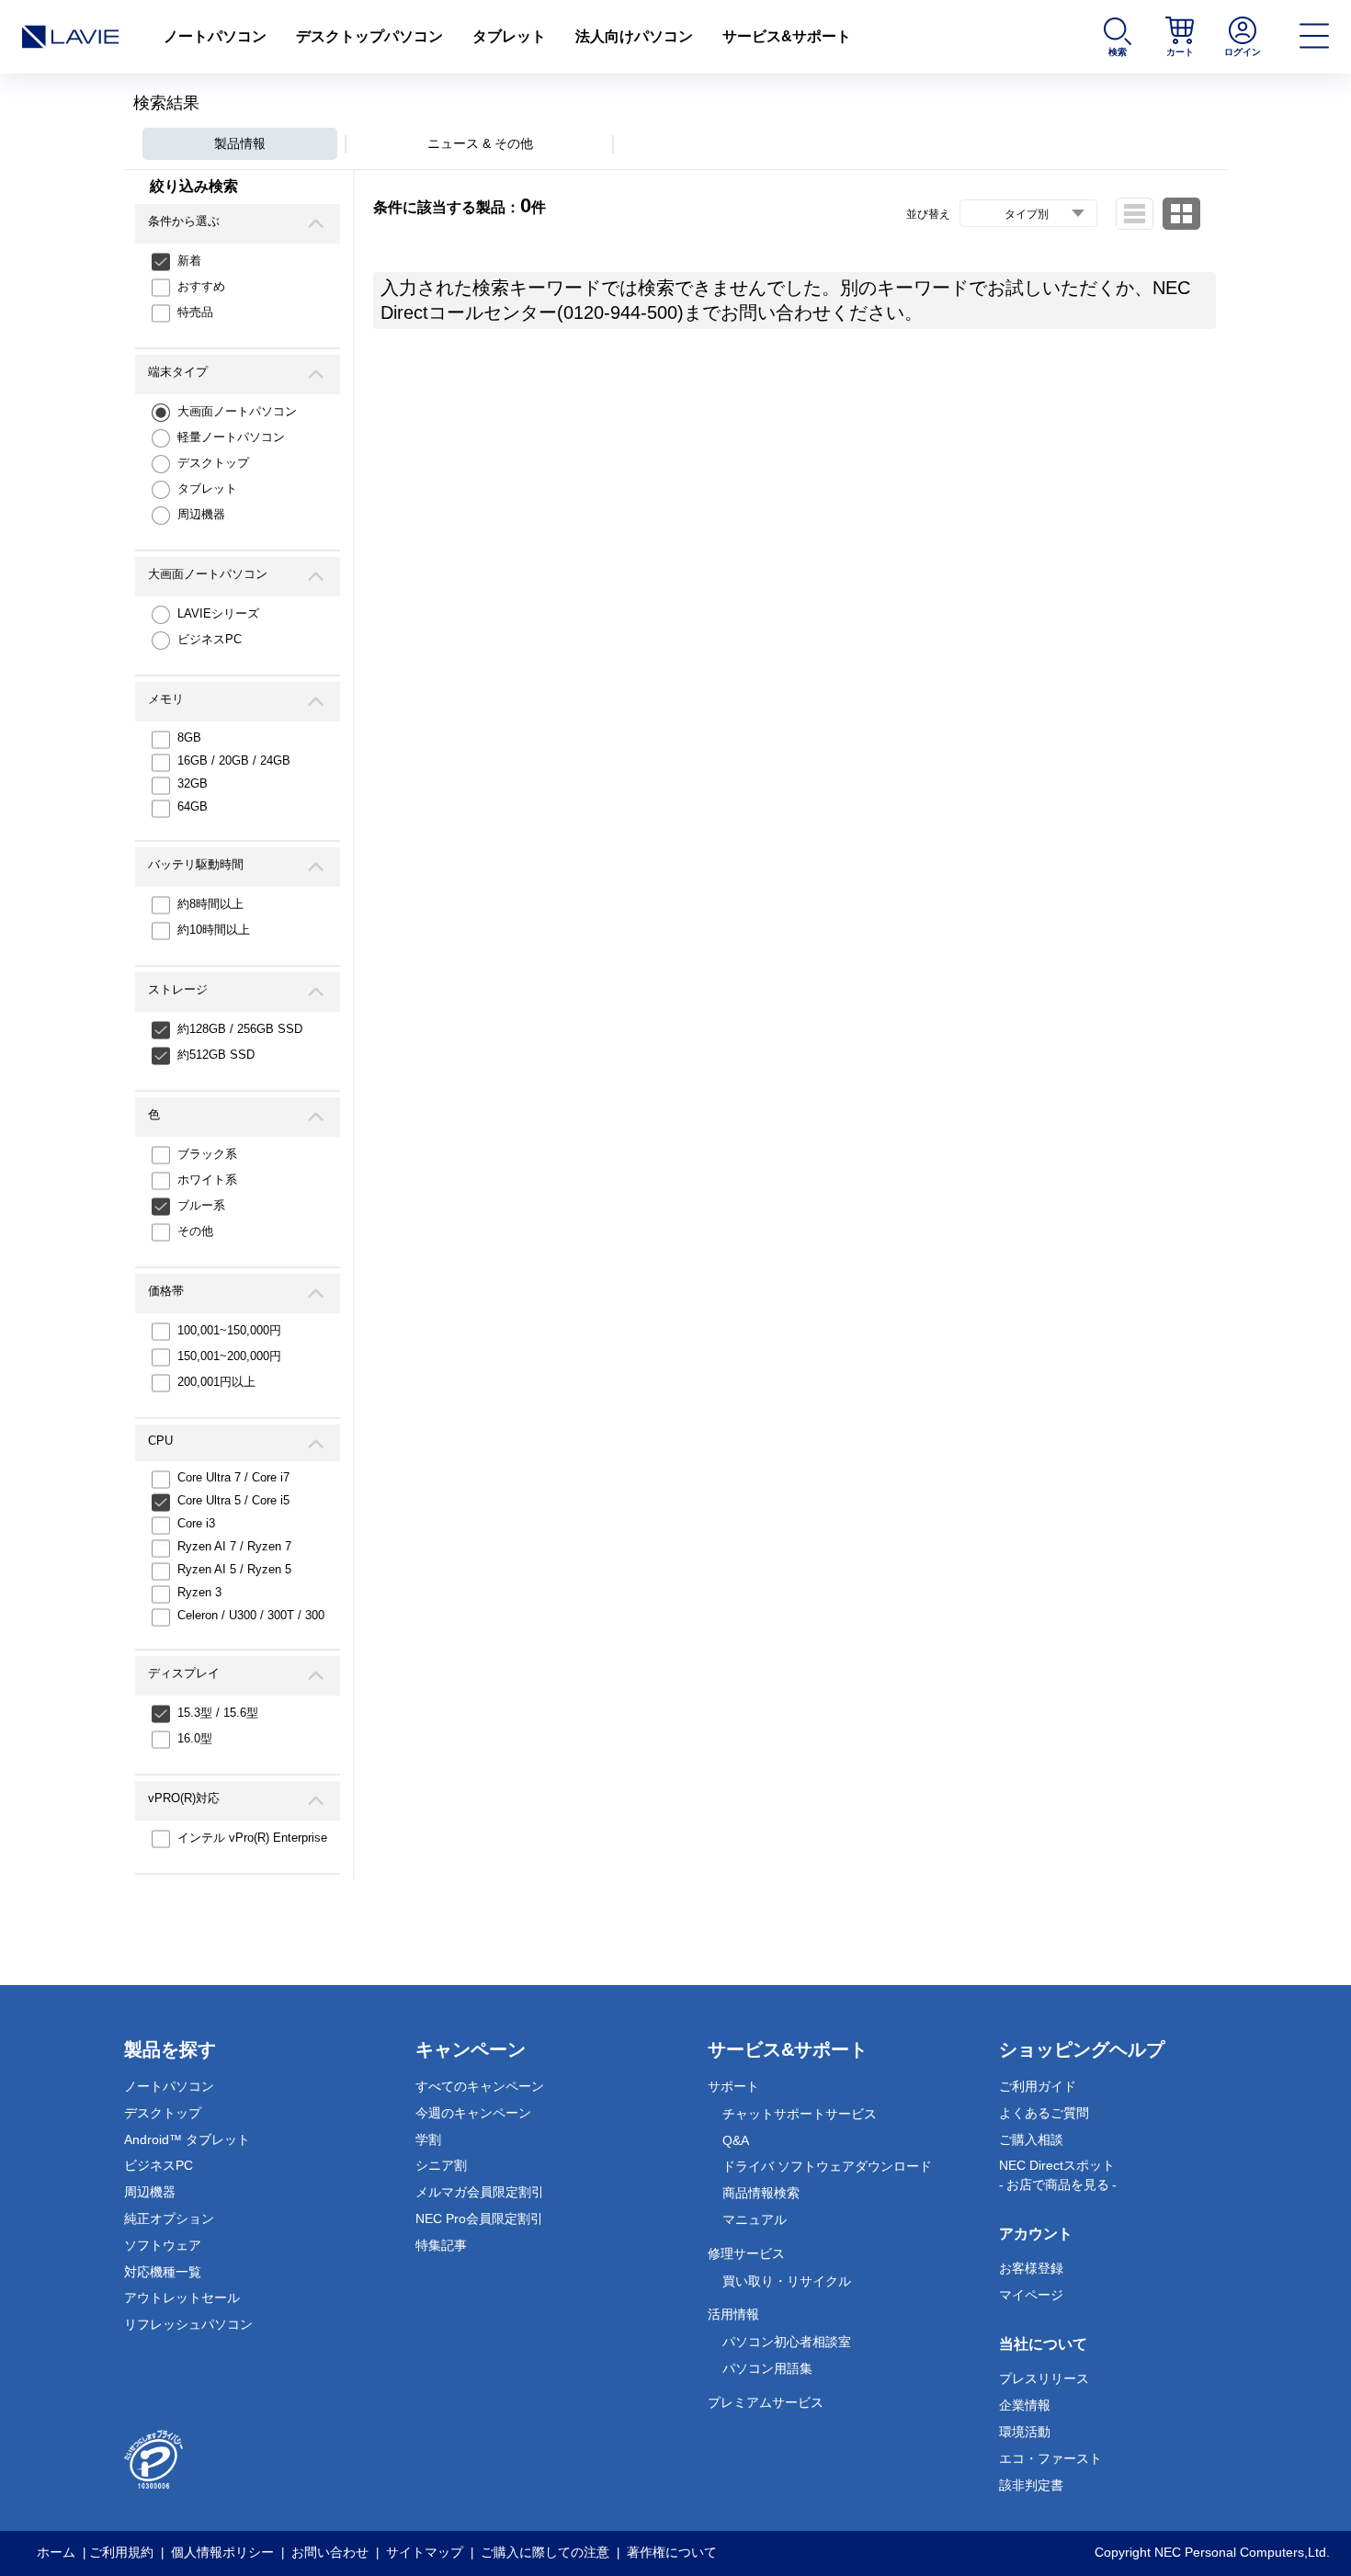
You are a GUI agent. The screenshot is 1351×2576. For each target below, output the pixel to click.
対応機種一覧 (163, 2272)
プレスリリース (1044, 2378)
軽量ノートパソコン (231, 437)
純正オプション (169, 2219)
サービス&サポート (787, 36)
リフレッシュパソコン (188, 2324)
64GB (193, 806)
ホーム (56, 2552)
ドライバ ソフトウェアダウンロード (827, 2166)
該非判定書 (1031, 2485)
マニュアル (755, 2219)
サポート (733, 2086)
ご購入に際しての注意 (545, 2552)
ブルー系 (201, 1205)
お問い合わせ (330, 2552)
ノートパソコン (215, 36)
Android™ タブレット (187, 2139)
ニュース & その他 (480, 143)
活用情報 (733, 2314)
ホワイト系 (207, 1180)
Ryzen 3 (199, 1592)
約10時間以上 (214, 930)
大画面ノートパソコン (237, 411)
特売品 (195, 312)
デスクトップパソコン (369, 36)
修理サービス (746, 2253)
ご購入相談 (1031, 2139)
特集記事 (441, 2245)
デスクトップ (213, 463)
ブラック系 (207, 1154)
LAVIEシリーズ (218, 613)
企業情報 (1025, 2405)
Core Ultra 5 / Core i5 (233, 1500)
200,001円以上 (216, 1382)
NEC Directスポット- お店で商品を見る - (1058, 2175)
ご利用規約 (121, 2552)
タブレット (509, 36)
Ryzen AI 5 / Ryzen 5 (234, 1569)
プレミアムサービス (766, 2402)
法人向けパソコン (634, 36)
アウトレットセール (182, 2298)
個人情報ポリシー (222, 2552)
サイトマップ (425, 2552)
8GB (189, 738)
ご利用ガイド (1038, 2086)
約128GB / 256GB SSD (240, 1029)
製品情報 (240, 143)
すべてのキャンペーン (480, 2086)
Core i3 (196, 1523)
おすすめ (201, 286)
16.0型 (195, 1738)
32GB (193, 783)
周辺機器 (201, 514)
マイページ (1031, 2295)
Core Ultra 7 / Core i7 (233, 1477)
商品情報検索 (761, 2193)
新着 (189, 261)
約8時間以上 (210, 904)
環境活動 (1025, 2432)
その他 (195, 1231)
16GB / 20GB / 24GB (234, 760)
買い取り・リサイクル (787, 2281)
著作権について (672, 2552)
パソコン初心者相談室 (787, 2342)
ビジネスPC (210, 639)
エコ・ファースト (1050, 2458)
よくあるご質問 (1044, 2113)
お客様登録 (1031, 2268)
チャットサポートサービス (800, 2114)
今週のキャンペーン (473, 2113)
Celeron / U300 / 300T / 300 (251, 1615)
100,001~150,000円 (229, 1330)
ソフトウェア (163, 2245)
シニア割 (441, 2165)
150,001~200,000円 (229, 1356)
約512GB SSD (216, 1055)
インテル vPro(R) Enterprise (252, 1838)
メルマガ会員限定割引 (480, 2192)
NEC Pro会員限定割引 (479, 2219)
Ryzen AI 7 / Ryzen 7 (234, 1546)
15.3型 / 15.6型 (218, 1713)
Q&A (736, 2140)
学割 (428, 2139)
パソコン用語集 (767, 2368)
